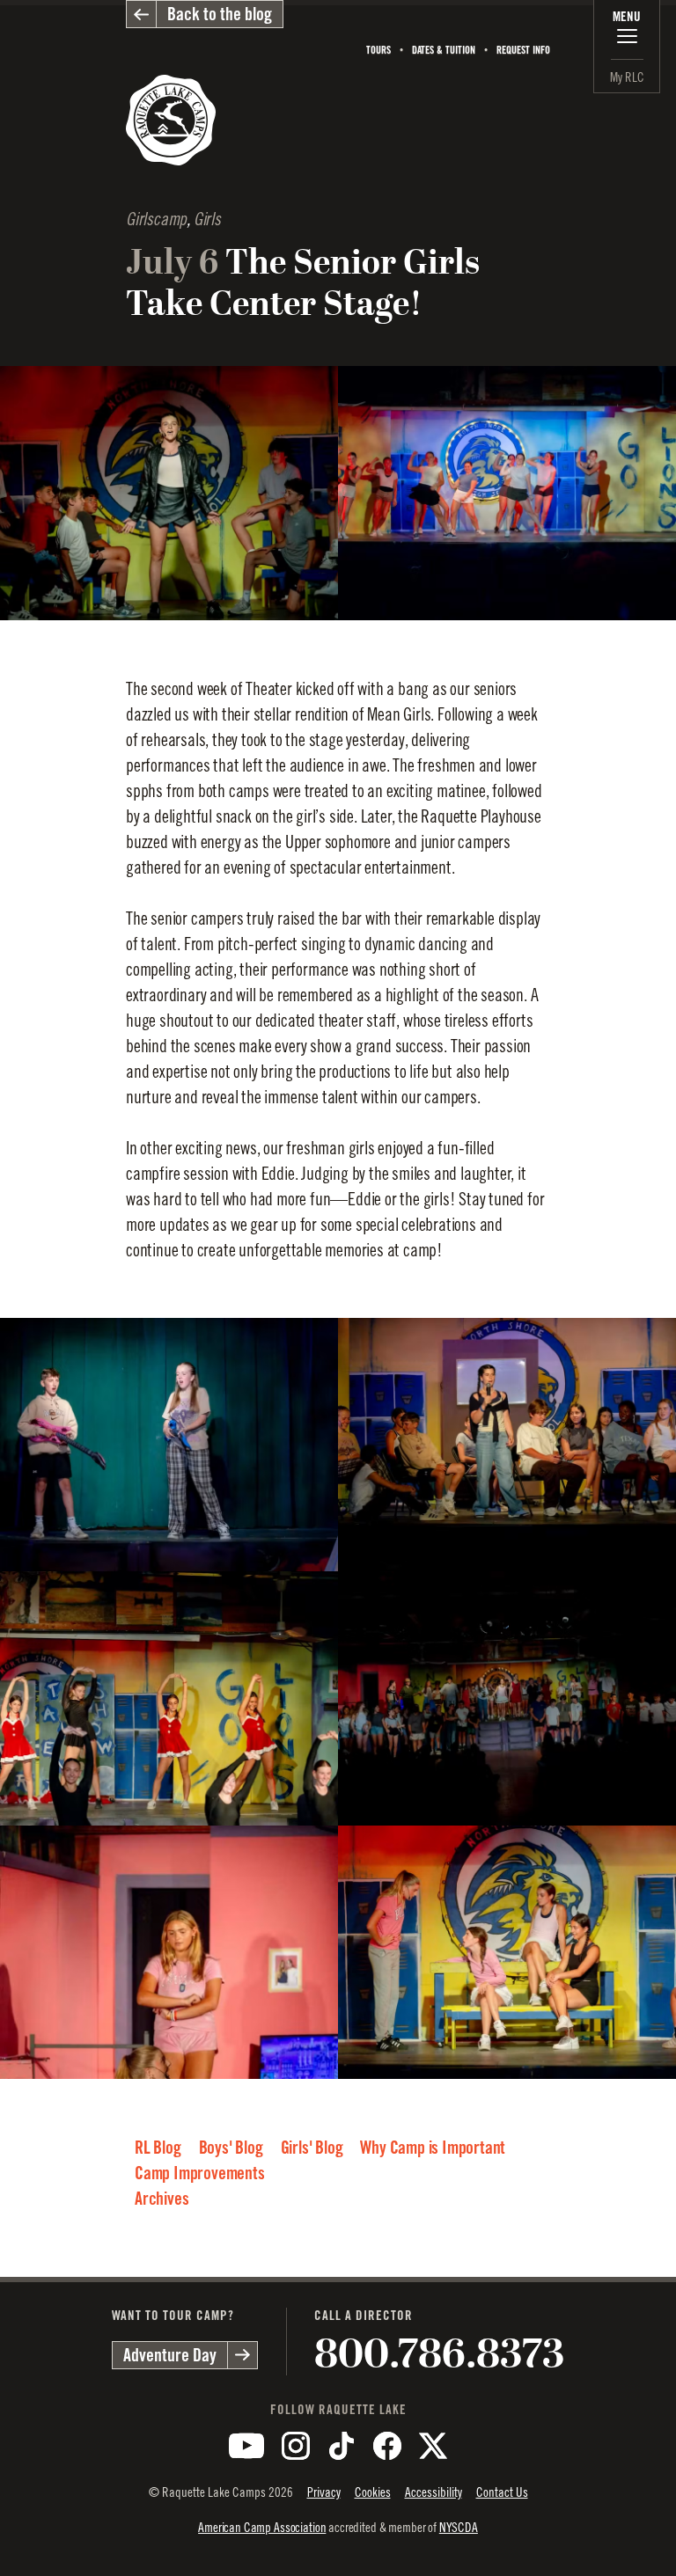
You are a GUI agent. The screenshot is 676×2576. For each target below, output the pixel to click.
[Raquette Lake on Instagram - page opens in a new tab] (296, 2446)
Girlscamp (156, 220)
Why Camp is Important (433, 2148)
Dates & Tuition (444, 50)
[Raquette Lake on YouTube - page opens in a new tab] (246, 2446)
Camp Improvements (200, 2173)
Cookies (373, 2492)
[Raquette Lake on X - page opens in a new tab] (433, 2446)
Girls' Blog (312, 2148)
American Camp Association (262, 2527)
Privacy (324, 2492)
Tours (378, 50)
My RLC (627, 77)
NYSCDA (459, 2527)
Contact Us (502, 2492)
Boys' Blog (231, 2148)
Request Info (523, 50)
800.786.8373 (439, 2354)
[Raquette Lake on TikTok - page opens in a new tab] (342, 2446)
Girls (207, 220)
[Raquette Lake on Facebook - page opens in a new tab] (387, 2446)
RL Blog (158, 2148)
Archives (162, 2199)
